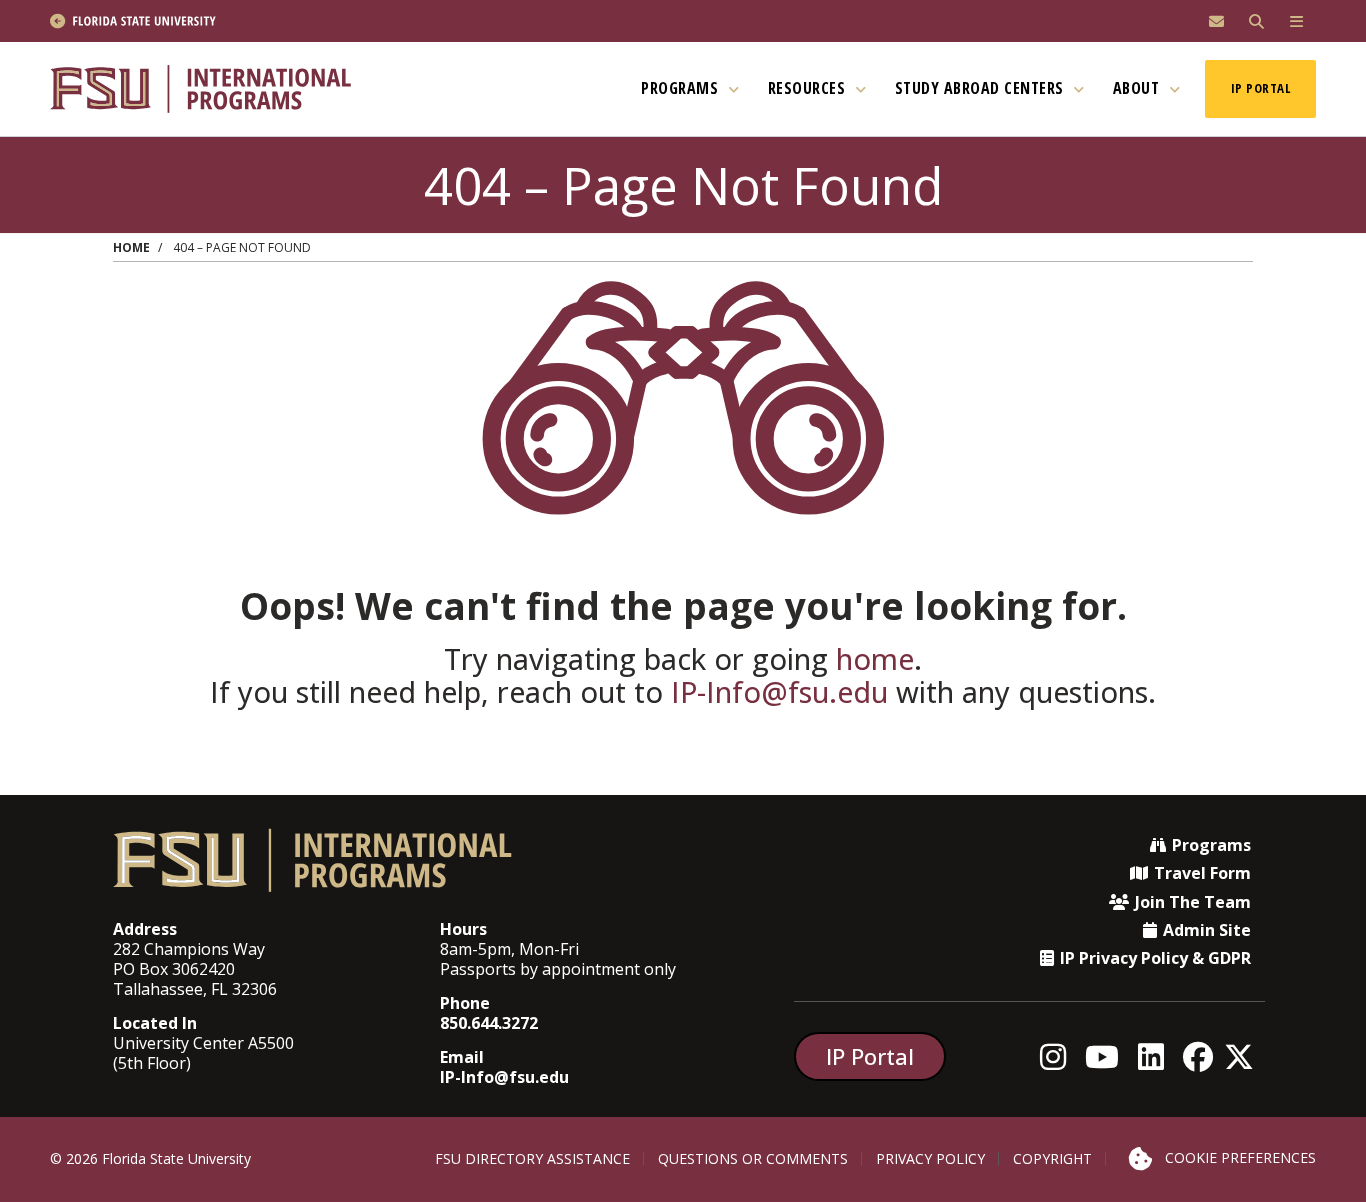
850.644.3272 (489, 1023)
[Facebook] (1203, 1056)
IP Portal (1261, 88)
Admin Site (1207, 930)
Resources (809, 88)
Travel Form (1202, 873)
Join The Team (1193, 902)
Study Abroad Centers (982, 88)
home (875, 658)
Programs (682, 88)
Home (131, 247)
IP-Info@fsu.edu (779, 691)
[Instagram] (1058, 1056)
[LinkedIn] (1156, 1056)
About (1138, 88)
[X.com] (1244, 1056)
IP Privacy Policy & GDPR (1155, 958)
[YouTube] (1107, 1056)
